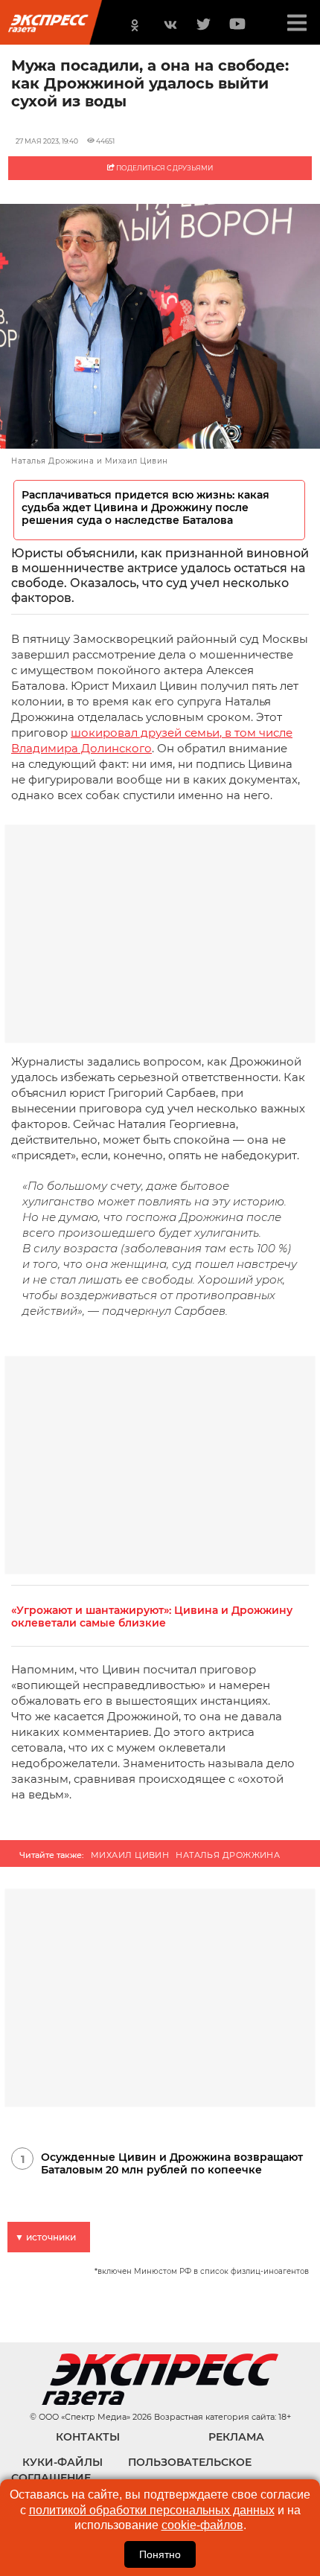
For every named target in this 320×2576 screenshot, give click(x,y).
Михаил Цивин (130, 1855)
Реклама (236, 2437)
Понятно (160, 2554)
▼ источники (45, 2237)
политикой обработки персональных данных (152, 2510)
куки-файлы (63, 2462)
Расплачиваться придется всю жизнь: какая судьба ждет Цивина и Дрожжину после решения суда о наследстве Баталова (145, 508)
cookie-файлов (202, 2525)
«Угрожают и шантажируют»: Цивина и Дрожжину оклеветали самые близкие (152, 1617)
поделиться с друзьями (164, 168)
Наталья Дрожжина (228, 1855)
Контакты (88, 2437)
